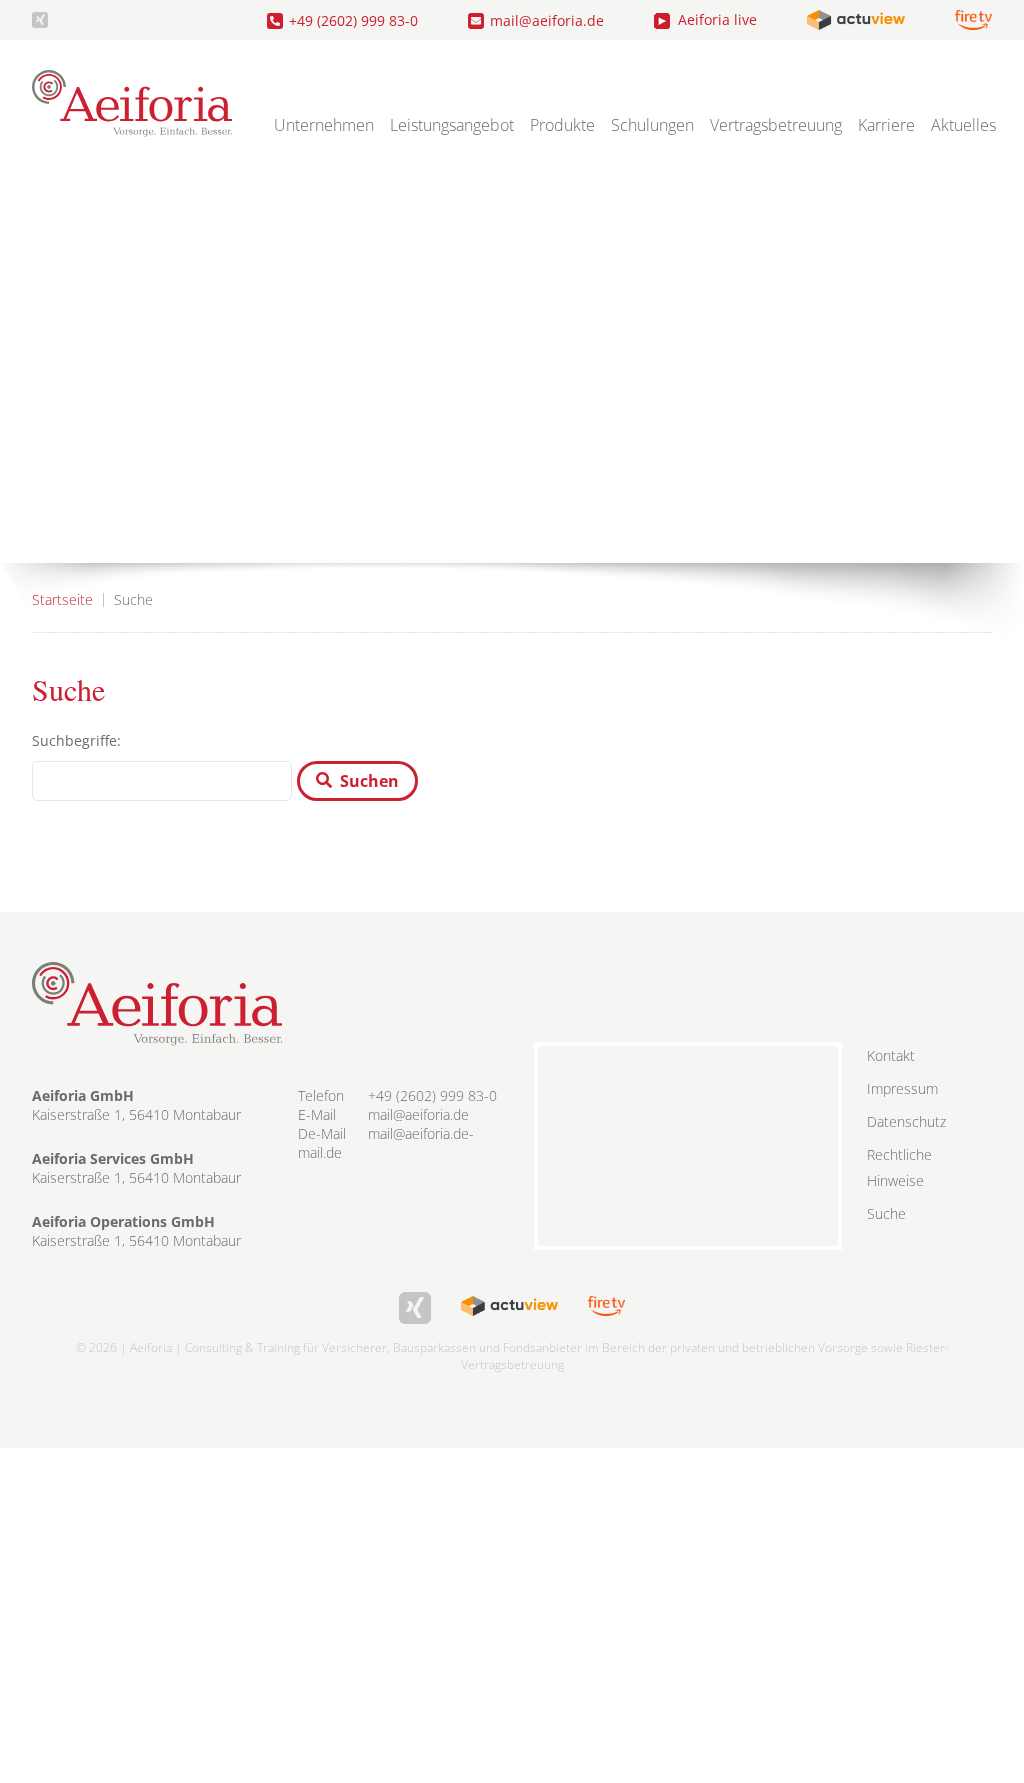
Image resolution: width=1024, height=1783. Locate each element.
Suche (886, 1213)
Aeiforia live (717, 19)
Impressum (902, 1088)
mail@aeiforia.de (547, 20)
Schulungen (652, 125)
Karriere (886, 125)
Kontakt (891, 1055)
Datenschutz (906, 1121)
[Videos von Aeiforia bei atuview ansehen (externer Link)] (856, 20)
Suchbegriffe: (76, 740)
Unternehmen (324, 125)
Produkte (562, 125)
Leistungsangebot (452, 125)
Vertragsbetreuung (776, 125)
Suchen (369, 781)
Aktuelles (963, 125)
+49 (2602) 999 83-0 (353, 20)
